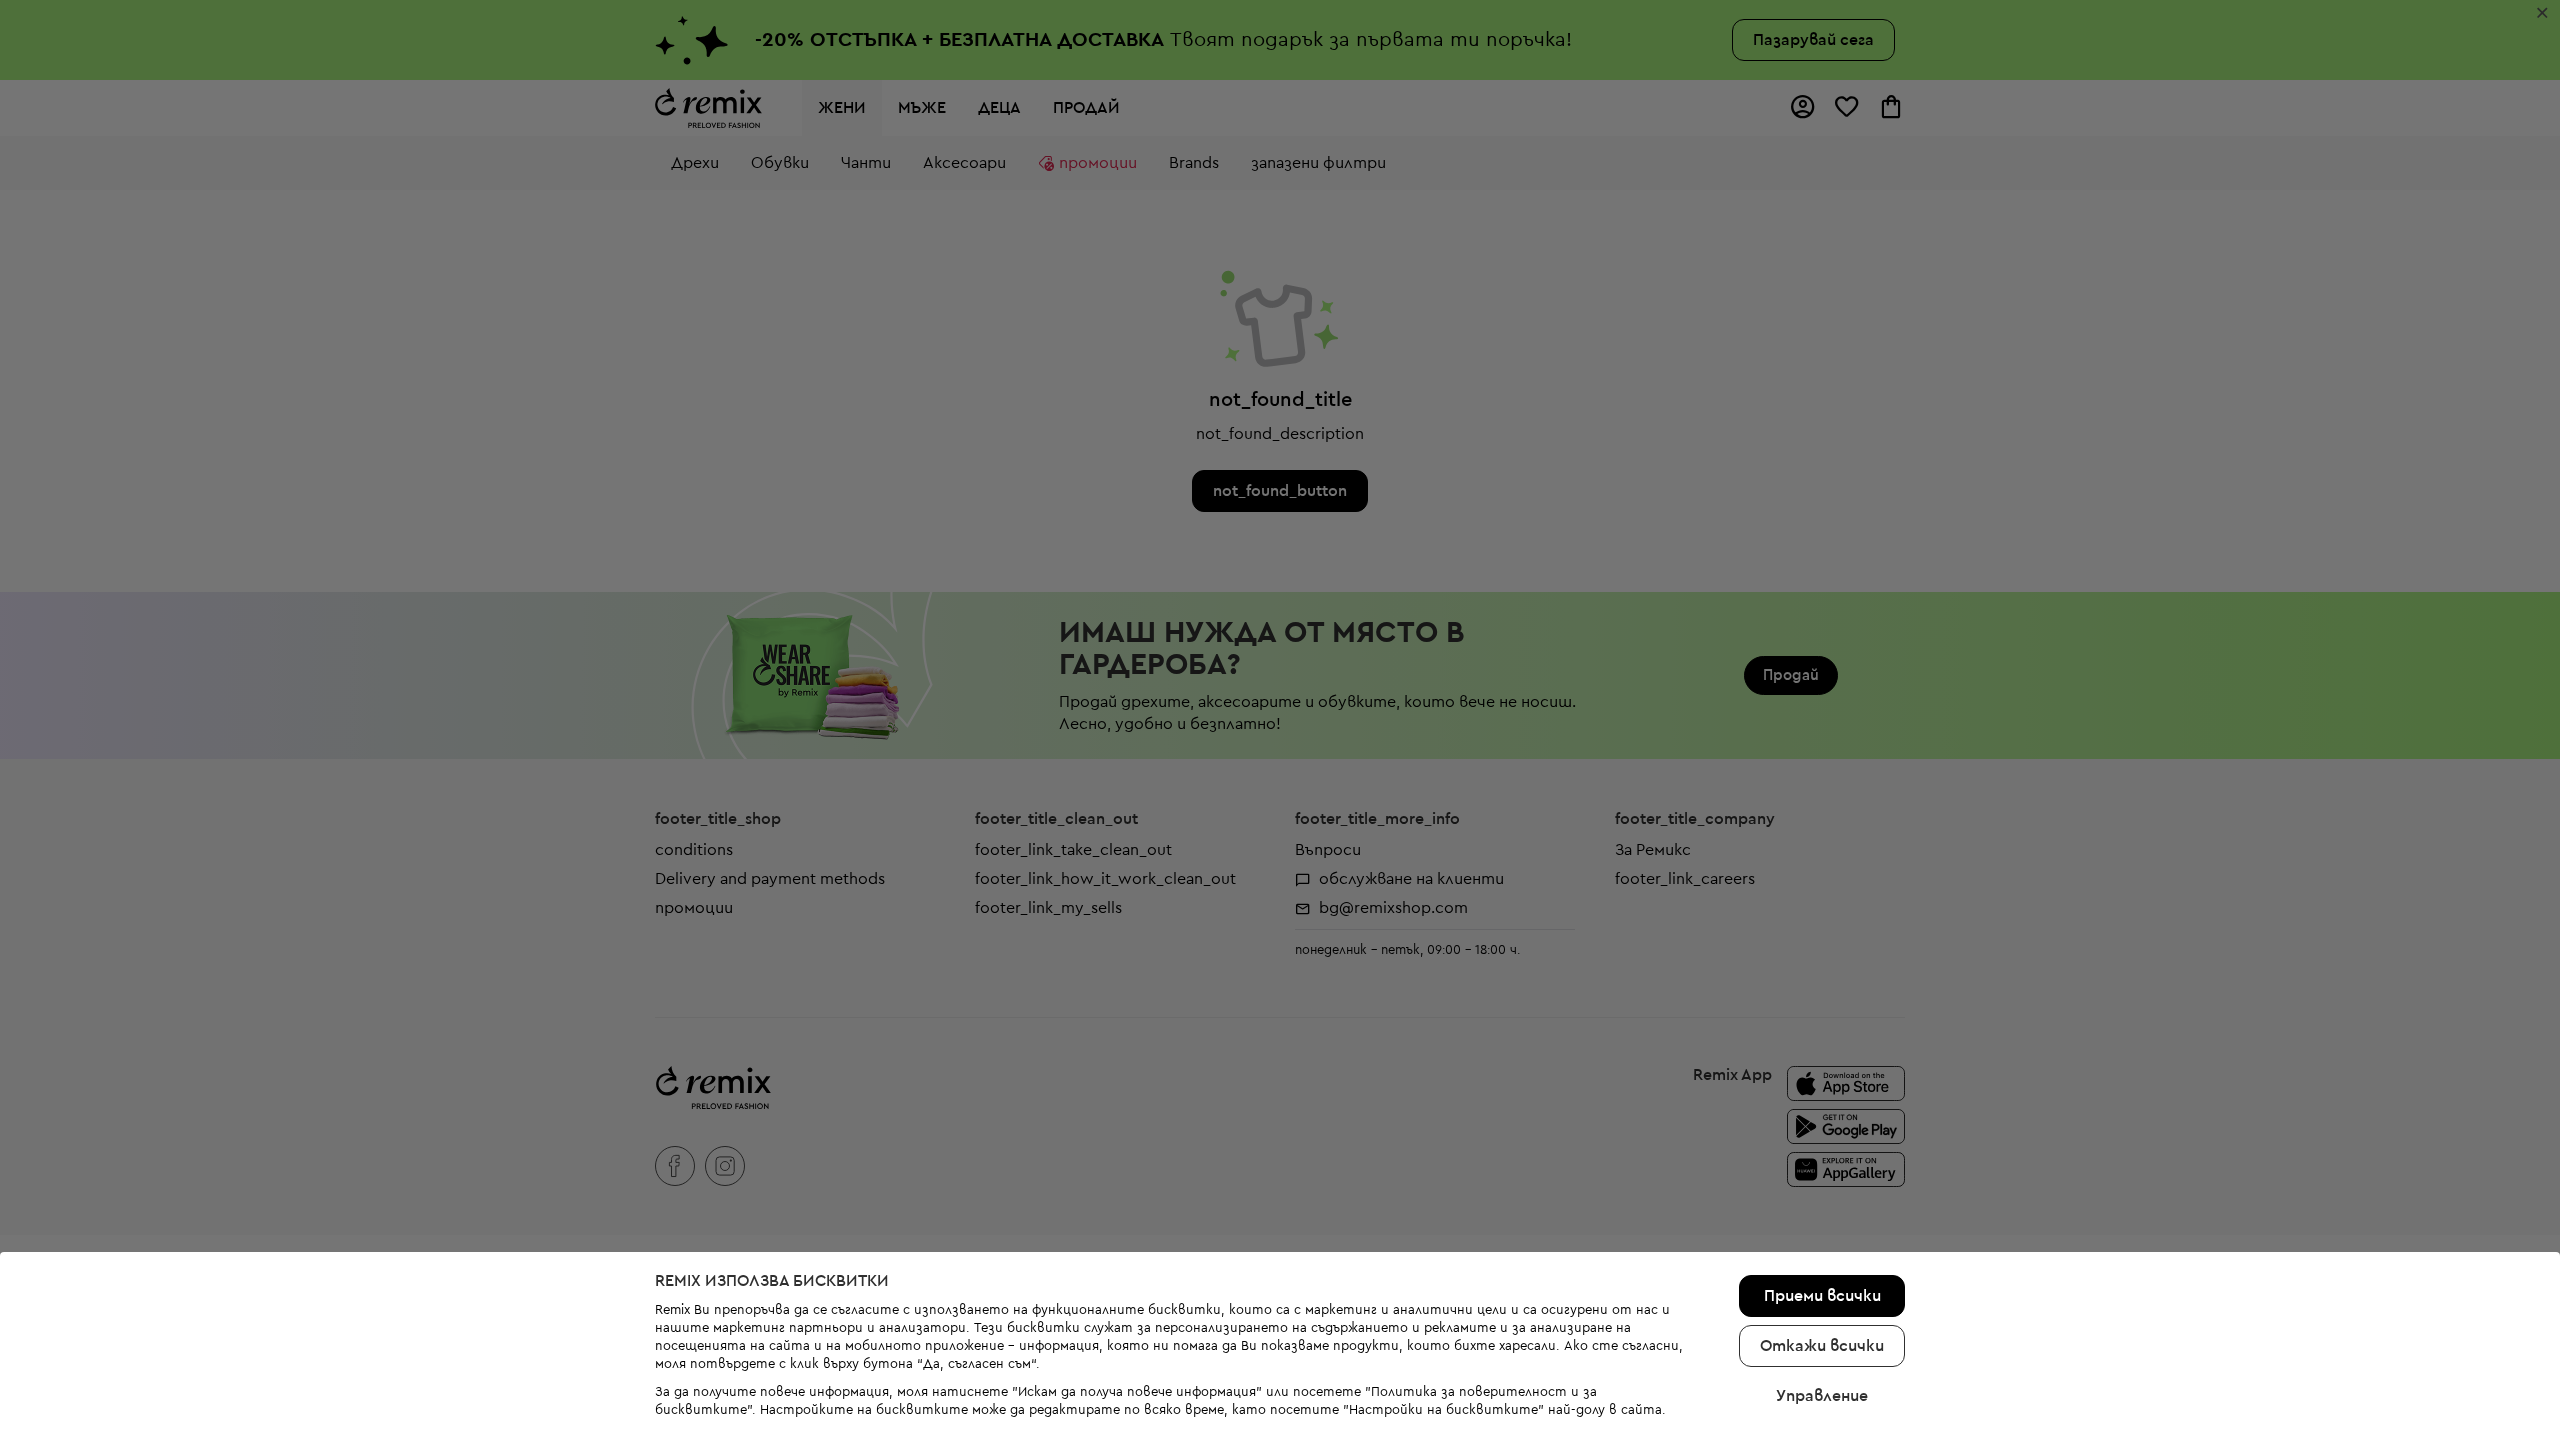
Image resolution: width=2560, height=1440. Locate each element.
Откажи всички (1822, 1346)
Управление (1822, 1396)
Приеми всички (1822, 1296)
